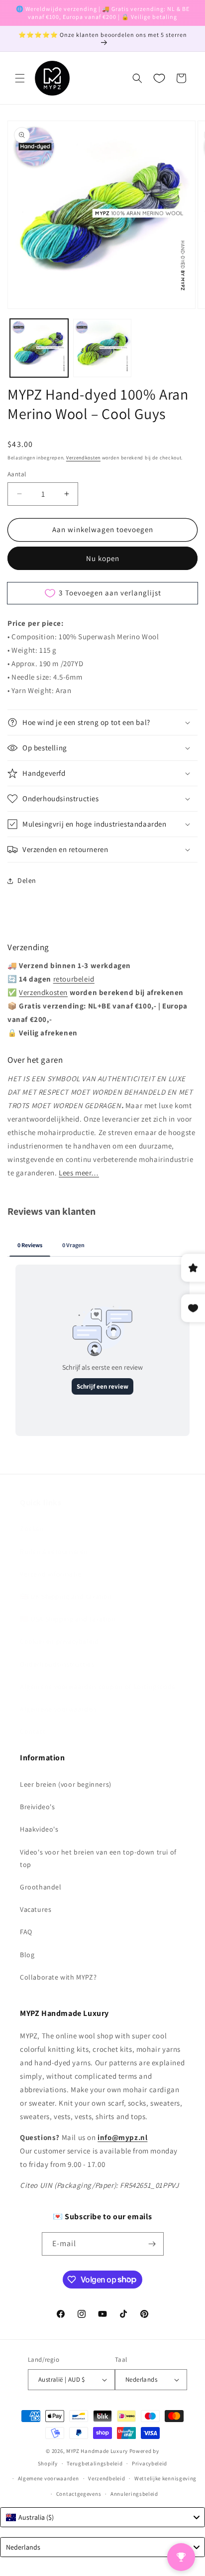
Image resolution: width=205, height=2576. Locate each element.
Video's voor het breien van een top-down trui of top (98, 1858)
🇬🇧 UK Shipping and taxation (66, 1596)
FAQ (26, 1932)
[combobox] (102, 2517)
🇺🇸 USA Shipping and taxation (68, 1619)
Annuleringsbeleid (134, 2494)
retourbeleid (74, 979)
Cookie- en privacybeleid (59, 1641)
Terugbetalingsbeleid (95, 2463)
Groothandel (41, 1887)
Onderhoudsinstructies (57, 1664)
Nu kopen (103, 558)
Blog (27, 1955)
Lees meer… (79, 1173)
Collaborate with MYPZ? (58, 1977)
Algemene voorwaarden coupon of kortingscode (98, 1687)
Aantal (17, 474)
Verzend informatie (51, 1574)
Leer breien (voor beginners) (66, 1784)
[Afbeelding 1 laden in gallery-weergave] (39, 348)
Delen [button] (27, 880)
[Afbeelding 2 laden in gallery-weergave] (102, 348)
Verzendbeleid (106, 2478)
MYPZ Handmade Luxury (97, 2451)
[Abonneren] (152, 2244)
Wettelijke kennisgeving (165, 2478)
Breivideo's (38, 1807)
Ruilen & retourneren (54, 1552)
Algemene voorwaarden (58, 1709)
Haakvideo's (39, 1829)
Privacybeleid (150, 2463)
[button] (20, 78)
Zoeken (32, 1529)
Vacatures (36, 1909)
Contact (33, 1731)
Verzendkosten (83, 458)
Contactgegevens (79, 2494)
